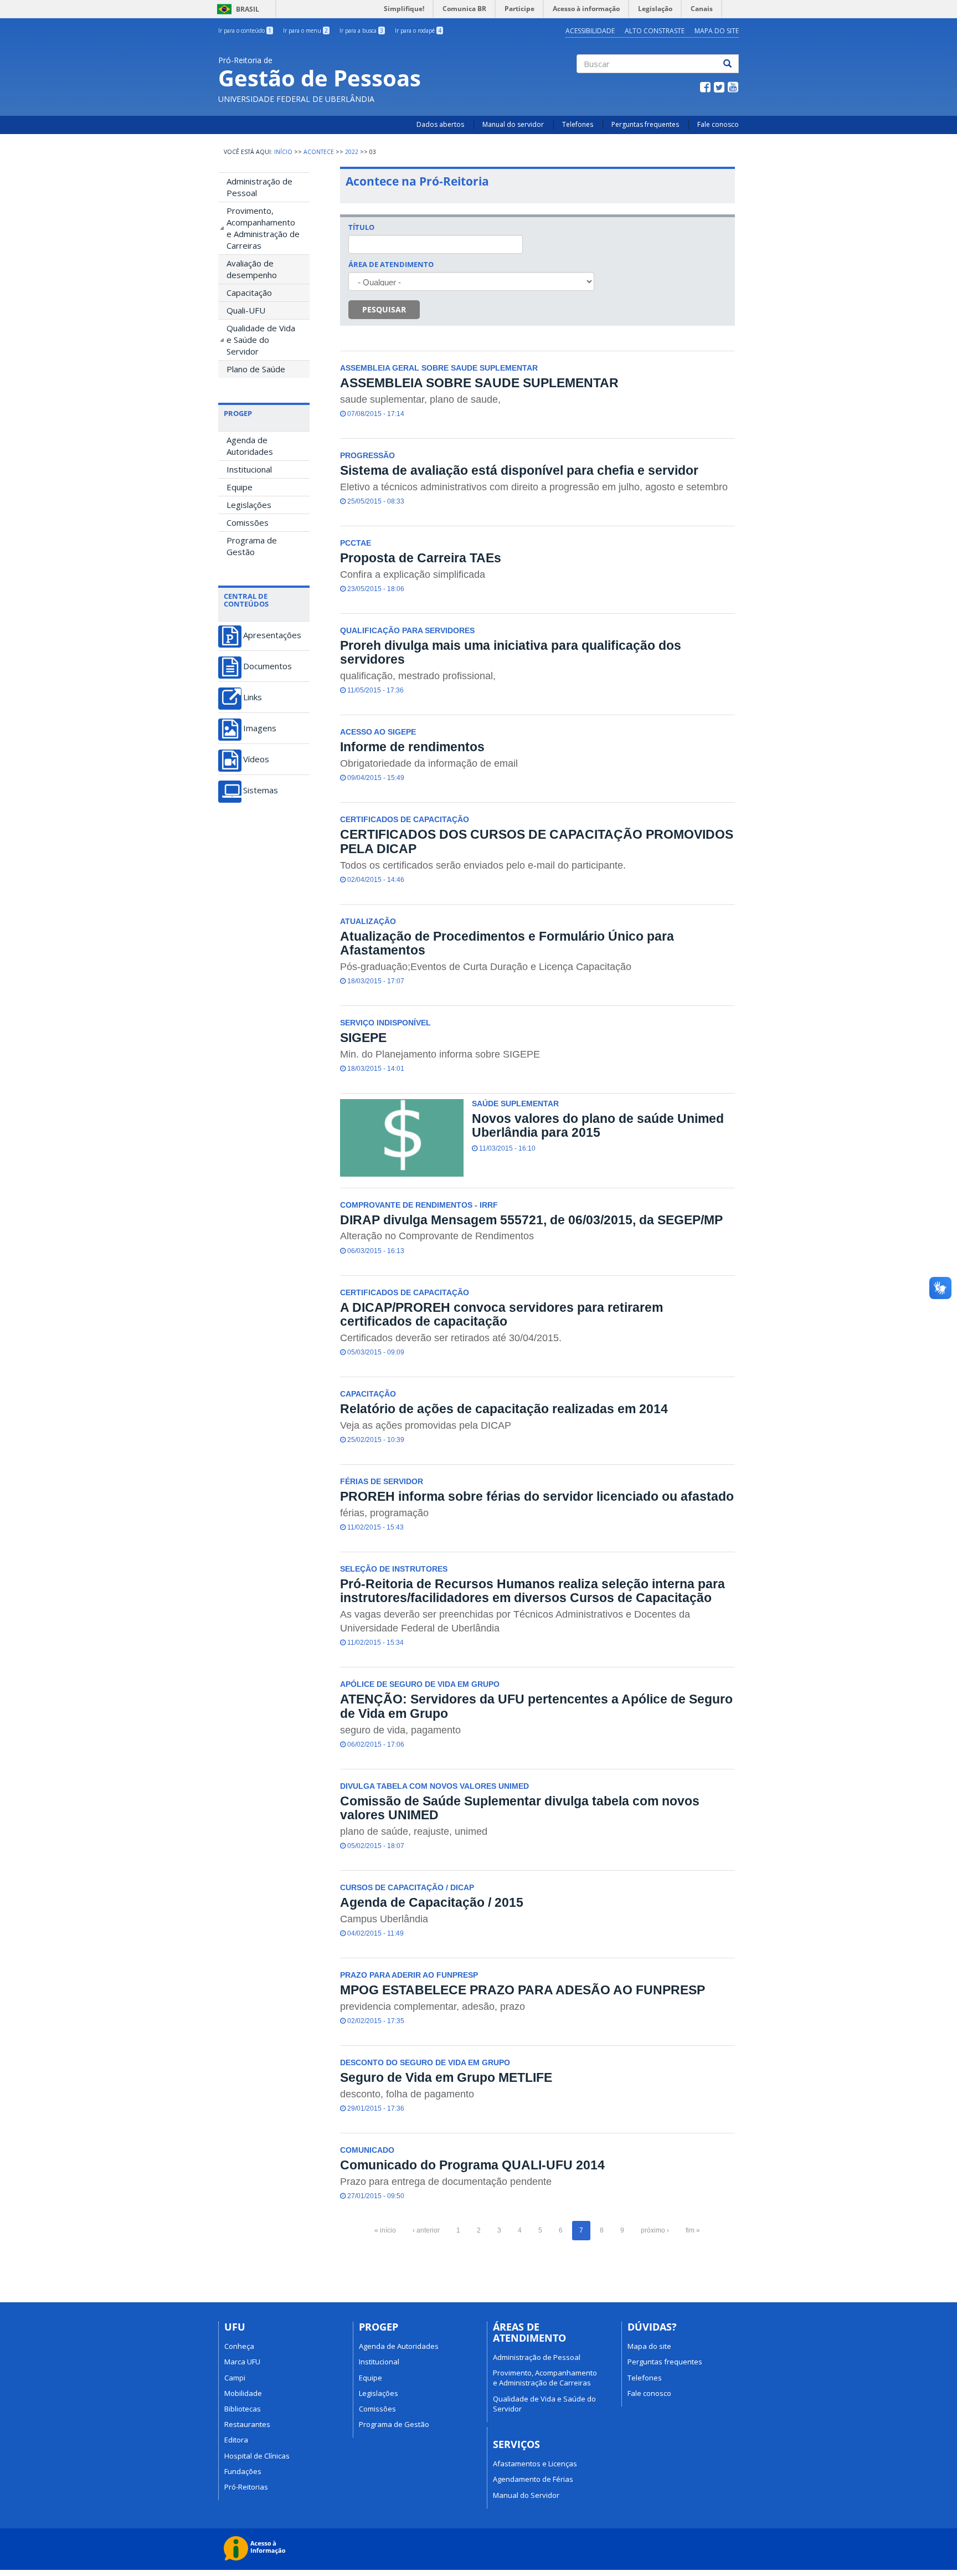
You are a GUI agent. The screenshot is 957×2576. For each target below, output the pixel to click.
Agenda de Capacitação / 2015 (432, 1902)
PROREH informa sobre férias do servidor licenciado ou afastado (537, 1496)
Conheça (239, 2346)
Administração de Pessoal (259, 187)
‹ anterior (426, 2230)
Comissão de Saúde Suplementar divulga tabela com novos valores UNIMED (520, 1808)
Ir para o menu (305, 30)
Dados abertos (440, 124)
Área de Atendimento (391, 264)
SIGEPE (363, 1038)
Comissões (248, 522)
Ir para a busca (361, 30)
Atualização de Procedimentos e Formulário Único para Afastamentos (507, 943)
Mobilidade (243, 2393)
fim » (693, 2230)
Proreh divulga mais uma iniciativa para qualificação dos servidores (511, 652)
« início (385, 2230)
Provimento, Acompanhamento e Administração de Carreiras (263, 228)
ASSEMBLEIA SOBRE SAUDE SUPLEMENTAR (479, 383)
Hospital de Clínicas (257, 2456)
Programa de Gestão (252, 546)
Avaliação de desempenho (252, 269)
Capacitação (249, 293)
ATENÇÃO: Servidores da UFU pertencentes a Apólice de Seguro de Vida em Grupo (536, 1706)
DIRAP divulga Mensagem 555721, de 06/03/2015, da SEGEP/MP (531, 1220)
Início (283, 152)
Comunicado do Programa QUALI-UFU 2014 (472, 2165)
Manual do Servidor (526, 2495)
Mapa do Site (717, 31)
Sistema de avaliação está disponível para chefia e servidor (519, 470)
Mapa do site (649, 2346)
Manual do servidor (513, 124)
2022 (352, 152)
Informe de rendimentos (412, 747)
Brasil (236, 9)
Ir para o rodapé (418, 30)
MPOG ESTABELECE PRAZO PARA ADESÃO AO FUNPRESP (523, 1990)
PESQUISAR (384, 309)
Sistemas (261, 790)
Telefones (578, 124)
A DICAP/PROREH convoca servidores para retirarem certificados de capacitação (501, 1314)
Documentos (267, 666)
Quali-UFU (246, 310)
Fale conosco (718, 124)
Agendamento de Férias (533, 2479)
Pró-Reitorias (246, 2487)
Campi (235, 2378)
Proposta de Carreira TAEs (421, 558)
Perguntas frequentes (645, 124)
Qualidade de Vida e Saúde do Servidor (261, 340)
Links (253, 697)
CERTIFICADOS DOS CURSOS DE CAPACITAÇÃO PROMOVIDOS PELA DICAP (537, 841)
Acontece (319, 152)
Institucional (249, 469)
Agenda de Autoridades (250, 446)
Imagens (260, 728)
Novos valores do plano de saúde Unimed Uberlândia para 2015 (598, 1125)
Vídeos (256, 759)
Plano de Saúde (256, 369)
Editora (236, 2440)
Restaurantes (247, 2424)
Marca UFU (242, 2362)
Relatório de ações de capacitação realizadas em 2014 (504, 1409)
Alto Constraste (655, 31)
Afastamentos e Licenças (535, 2464)
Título (361, 227)
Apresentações (272, 635)
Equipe (240, 487)
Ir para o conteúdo (245, 30)
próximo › (655, 2230)
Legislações (249, 505)
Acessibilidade (590, 31)
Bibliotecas (243, 2409)
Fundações (243, 2471)
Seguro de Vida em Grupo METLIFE (446, 2077)
